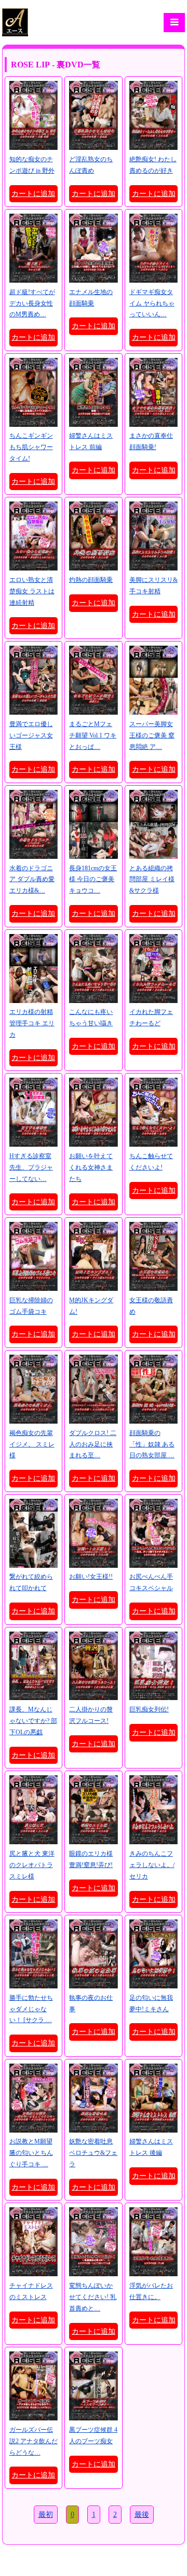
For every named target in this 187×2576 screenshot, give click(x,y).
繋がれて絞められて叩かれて (31, 1582)
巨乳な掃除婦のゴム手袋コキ (31, 1306)
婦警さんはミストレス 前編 (91, 441)
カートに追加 (33, 194)
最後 (142, 2515)
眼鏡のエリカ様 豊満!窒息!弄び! (91, 1859)
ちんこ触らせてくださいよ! (151, 1162)
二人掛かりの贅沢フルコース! (91, 1715)
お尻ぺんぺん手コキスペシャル (151, 1582)
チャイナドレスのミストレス (31, 2291)
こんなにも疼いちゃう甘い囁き (91, 1018)
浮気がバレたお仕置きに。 (151, 2291)
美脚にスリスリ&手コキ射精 (153, 586)
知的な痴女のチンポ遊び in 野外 (32, 165)
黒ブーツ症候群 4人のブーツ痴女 (93, 2435)
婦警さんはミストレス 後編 (151, 2147)
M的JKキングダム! (91, 1306)
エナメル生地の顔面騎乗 (91, 298)
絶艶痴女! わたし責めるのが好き (153, 165)
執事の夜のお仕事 (91, 2003)
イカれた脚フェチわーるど (151, 1018)
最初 (46, 2515)
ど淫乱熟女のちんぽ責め (91, 165)
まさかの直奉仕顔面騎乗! (151, 441)
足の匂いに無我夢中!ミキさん (151, 2003)
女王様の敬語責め (151, 1306)
